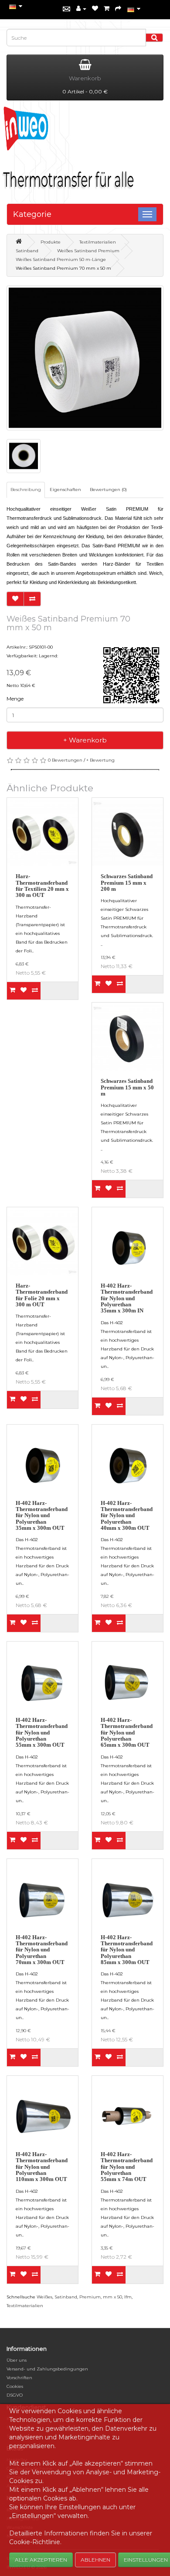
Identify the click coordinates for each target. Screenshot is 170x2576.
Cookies (15, 2386)
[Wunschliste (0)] (95, 9)
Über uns (17, 2360)
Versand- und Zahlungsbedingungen (47, 2369)
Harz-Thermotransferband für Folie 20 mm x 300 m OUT (42, 1295)
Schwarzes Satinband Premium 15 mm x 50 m (127, 1087)
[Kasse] (118, 9)
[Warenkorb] (107, 9)
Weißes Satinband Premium (88, 251)
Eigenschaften (65, 489)
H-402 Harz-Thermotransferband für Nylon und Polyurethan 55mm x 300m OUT (42, 1732)
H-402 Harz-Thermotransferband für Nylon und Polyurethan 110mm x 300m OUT (42, 2167)
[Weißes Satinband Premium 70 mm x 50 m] (85, 358)
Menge (15, 699)
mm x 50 (112, 2297)
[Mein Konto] (81, 9)
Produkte (51, 242)
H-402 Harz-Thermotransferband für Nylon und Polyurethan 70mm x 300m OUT (42, 1950)
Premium (90, 2297)
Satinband (27, 251)
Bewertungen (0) (108, 489)
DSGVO (15, 2395)
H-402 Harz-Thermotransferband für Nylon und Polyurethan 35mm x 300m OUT (42, 1515)
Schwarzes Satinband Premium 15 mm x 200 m (127, 883)
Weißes (44, 2297)
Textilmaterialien (98, 242)
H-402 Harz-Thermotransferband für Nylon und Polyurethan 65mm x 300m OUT (127, 1732)
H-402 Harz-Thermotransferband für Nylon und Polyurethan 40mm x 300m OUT (127, 1515)
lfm (128, 2297)
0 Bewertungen (65, 760)
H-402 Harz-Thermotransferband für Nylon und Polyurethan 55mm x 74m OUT (127, 2167)
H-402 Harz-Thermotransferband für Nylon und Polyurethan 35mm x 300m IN (127, 1298)
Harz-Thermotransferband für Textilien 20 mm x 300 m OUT (42, 886)
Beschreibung (26, 489)
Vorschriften (19, 2378)
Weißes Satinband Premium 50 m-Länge (61, 259)
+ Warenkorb (85, 740)
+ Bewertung (100, 760)
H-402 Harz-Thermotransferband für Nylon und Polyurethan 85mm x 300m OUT (127, 1950)
